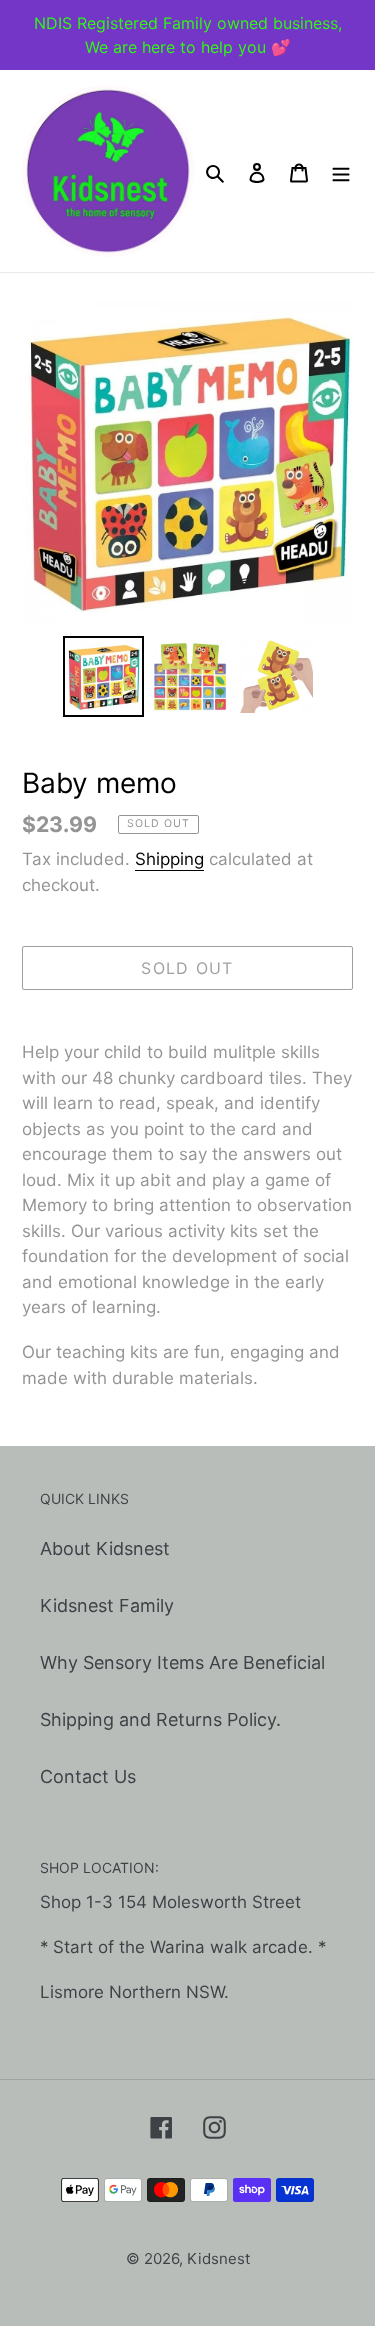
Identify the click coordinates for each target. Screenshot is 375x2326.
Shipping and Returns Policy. (160, 1719)
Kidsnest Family (107, 1605)
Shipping (169, 859)
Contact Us (88, 1776)
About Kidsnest (105, 1548)
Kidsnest (218, 2258)
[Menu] (341, 171)
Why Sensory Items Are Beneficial (182, 1662)
